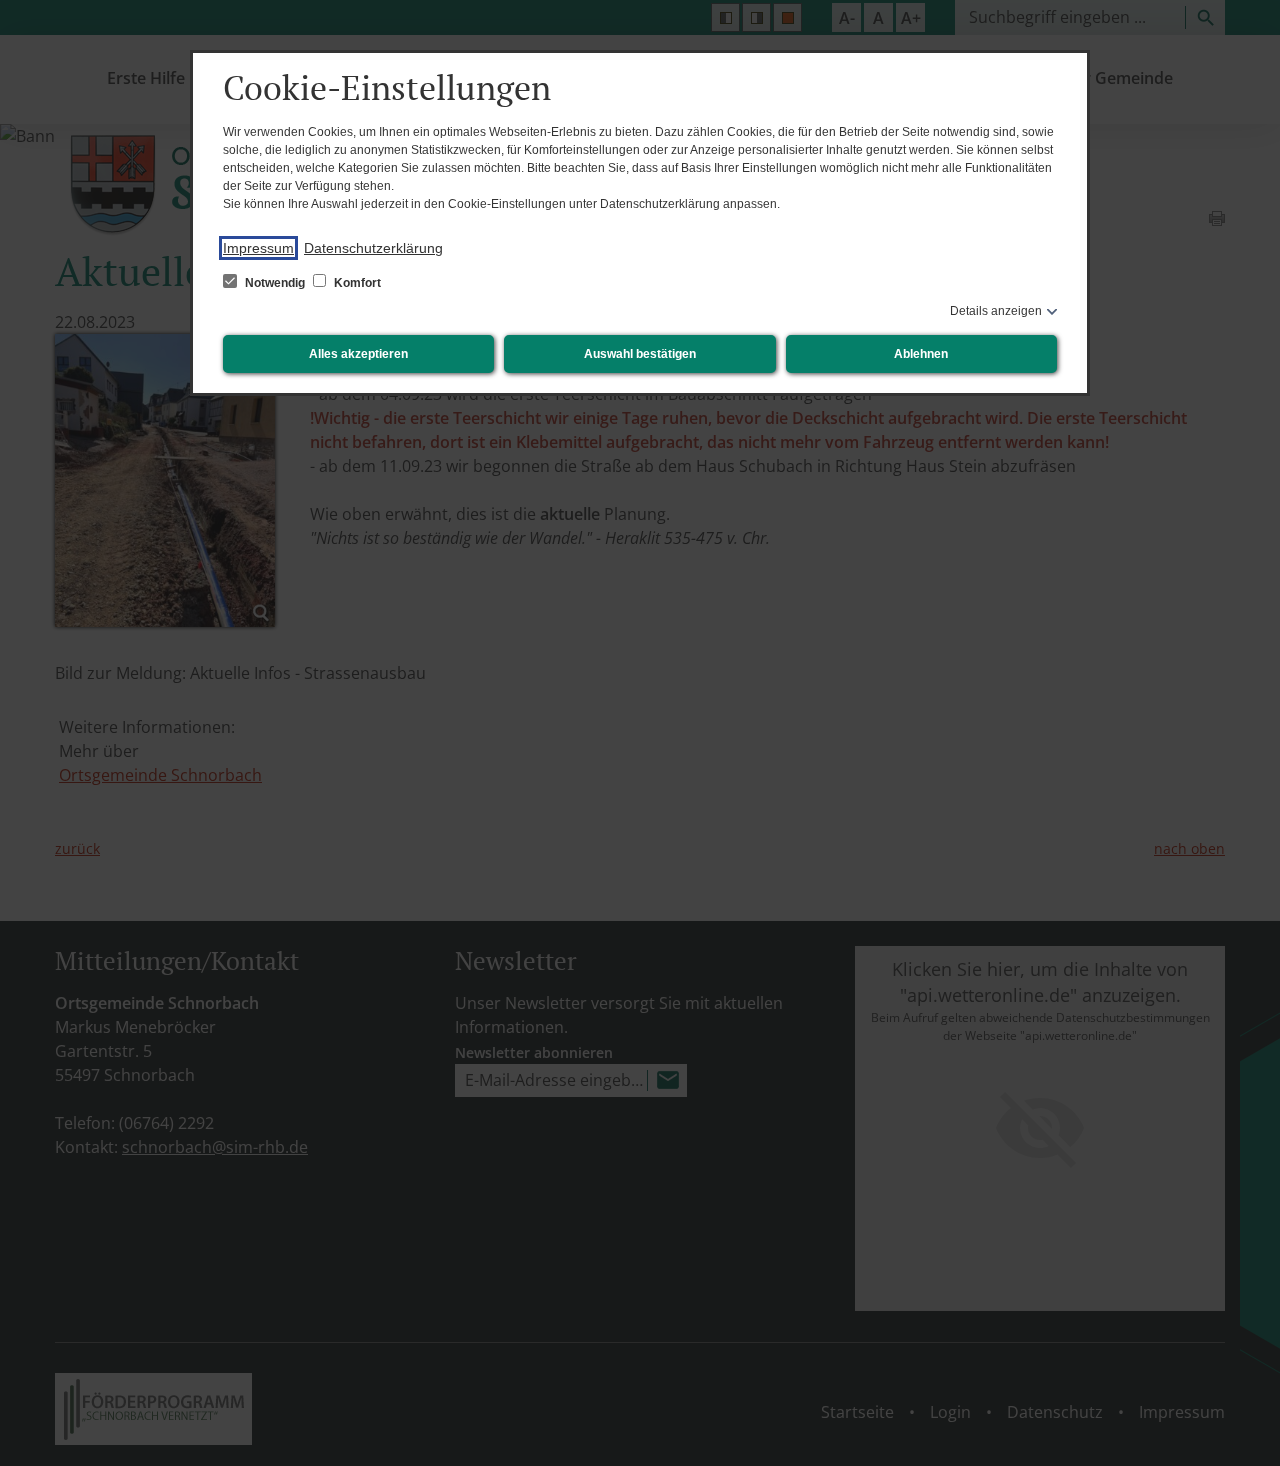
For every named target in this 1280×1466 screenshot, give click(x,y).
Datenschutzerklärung (373, 248)
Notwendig (275, 283)
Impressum (258, 248)
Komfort (356, 283)
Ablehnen (921, 354)
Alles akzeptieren (358, 354)
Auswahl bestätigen (640, 354)
